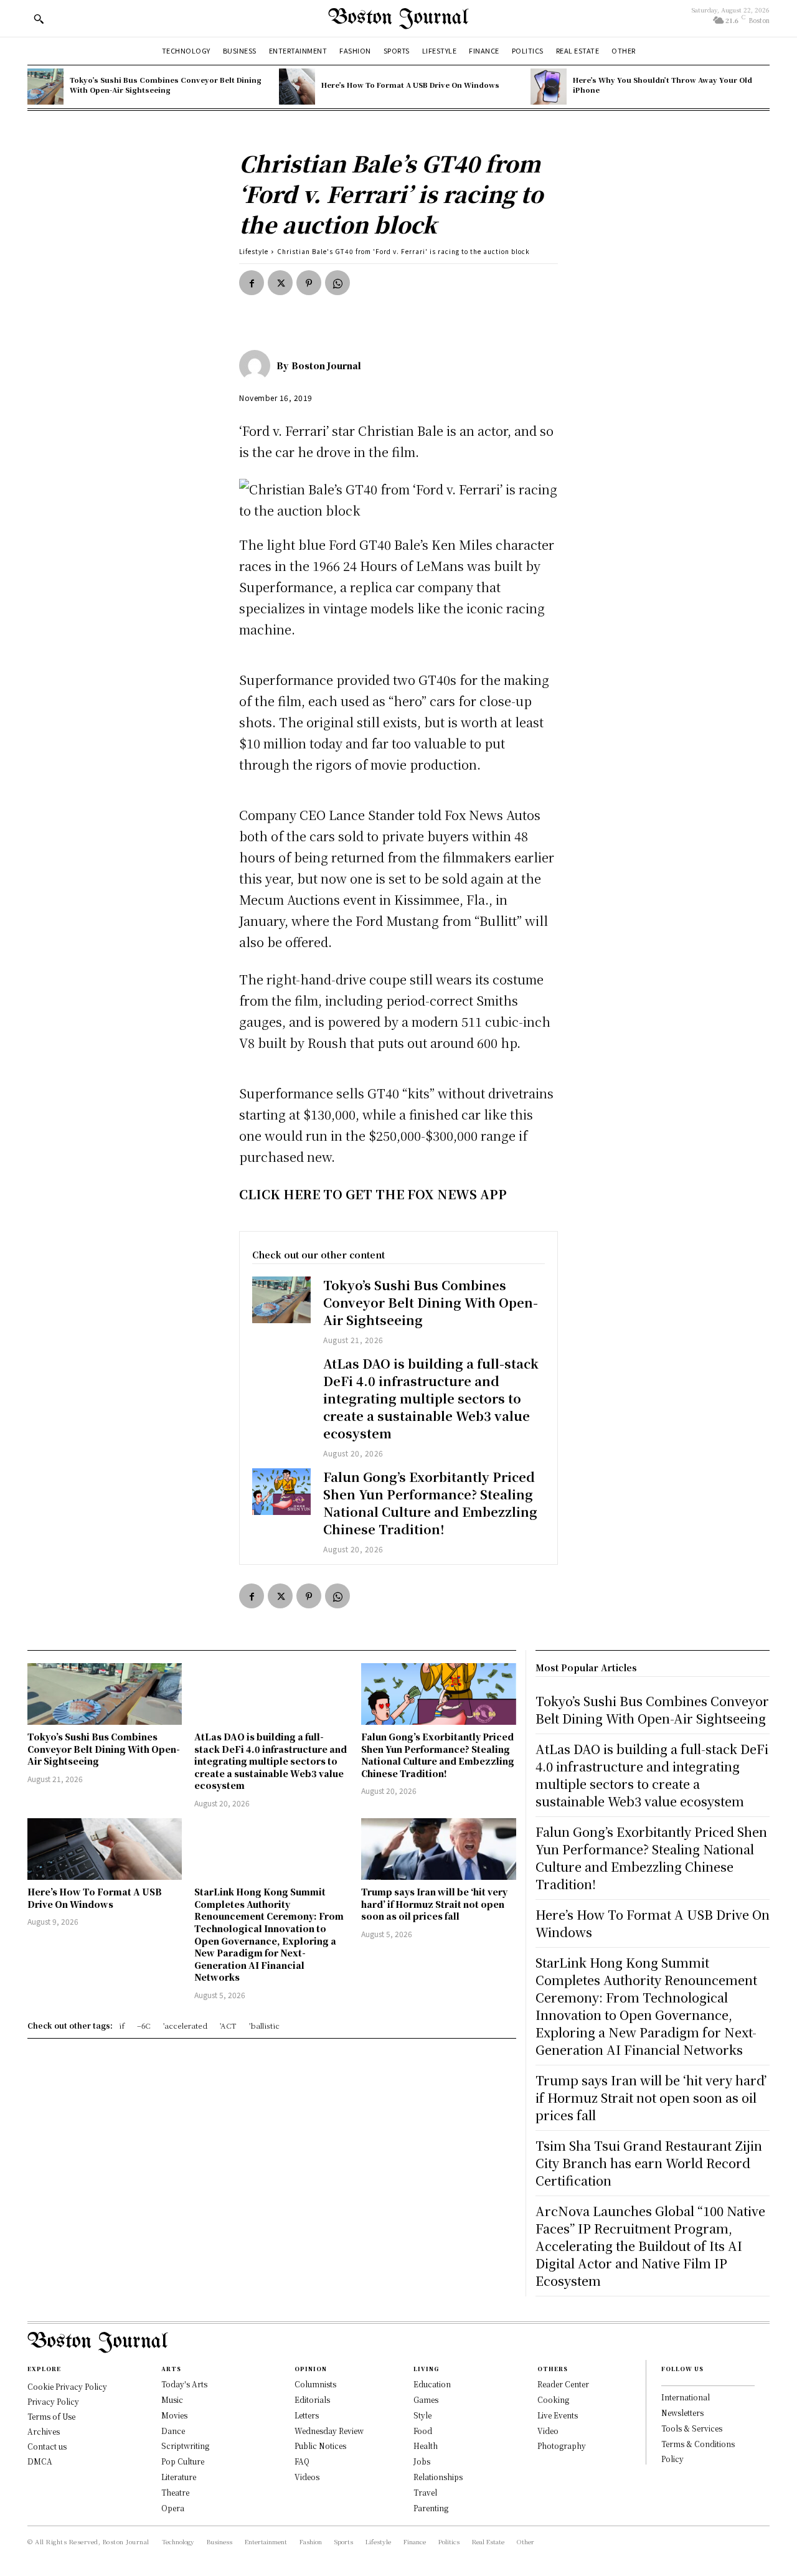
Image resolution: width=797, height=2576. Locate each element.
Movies (174, 2415)
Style (422, 2415)
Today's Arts (184, 2384)
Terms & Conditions (698, 2444)
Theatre (175, 2492)
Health (426, 2446)
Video (548, 2431)
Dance (173, 2431)
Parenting (431, 2508)
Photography (562, 2446)
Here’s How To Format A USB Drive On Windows (410, 85)
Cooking (553, 2399)
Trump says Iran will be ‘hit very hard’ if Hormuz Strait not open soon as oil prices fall (434, 1904)
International (686, 2397)
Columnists (315, 2384)
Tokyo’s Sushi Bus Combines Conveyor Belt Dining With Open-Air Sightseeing (166, 84)
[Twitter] (280, 283)
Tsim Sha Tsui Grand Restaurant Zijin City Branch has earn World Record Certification (649, 2163)
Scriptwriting (185, 2446)
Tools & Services (692, 2428)
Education (432, 2384)
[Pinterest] (309, 283)
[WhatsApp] (337, 283)
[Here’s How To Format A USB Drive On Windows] (297, 87)
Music (172, 2399)
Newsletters (682, 2413)
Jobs (422, 2461)
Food (423, 2431)
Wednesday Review (329, 2431)
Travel (425, 2492)
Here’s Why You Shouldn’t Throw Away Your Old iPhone (663, 84)
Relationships (438, 2477)
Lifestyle (254, 251)
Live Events (558, 2415)
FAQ (302, 2461)
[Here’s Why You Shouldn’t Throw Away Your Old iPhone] (549, 87)
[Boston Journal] (258, 366)
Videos (307, 2477)
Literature (179, 2477)
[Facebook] (252, 283)
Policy (672, 2459)
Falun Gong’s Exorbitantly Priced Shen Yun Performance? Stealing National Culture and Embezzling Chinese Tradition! (430, 1503)
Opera (173, 2508)
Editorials (312, 2399)
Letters (307, 2415)
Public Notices (320, 2446)
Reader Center (563, 2384)
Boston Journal (326, 366)
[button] (39, 19)
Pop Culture (183, 2461)
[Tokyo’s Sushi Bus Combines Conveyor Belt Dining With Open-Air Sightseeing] (45, 87)
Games (426, 2399)
